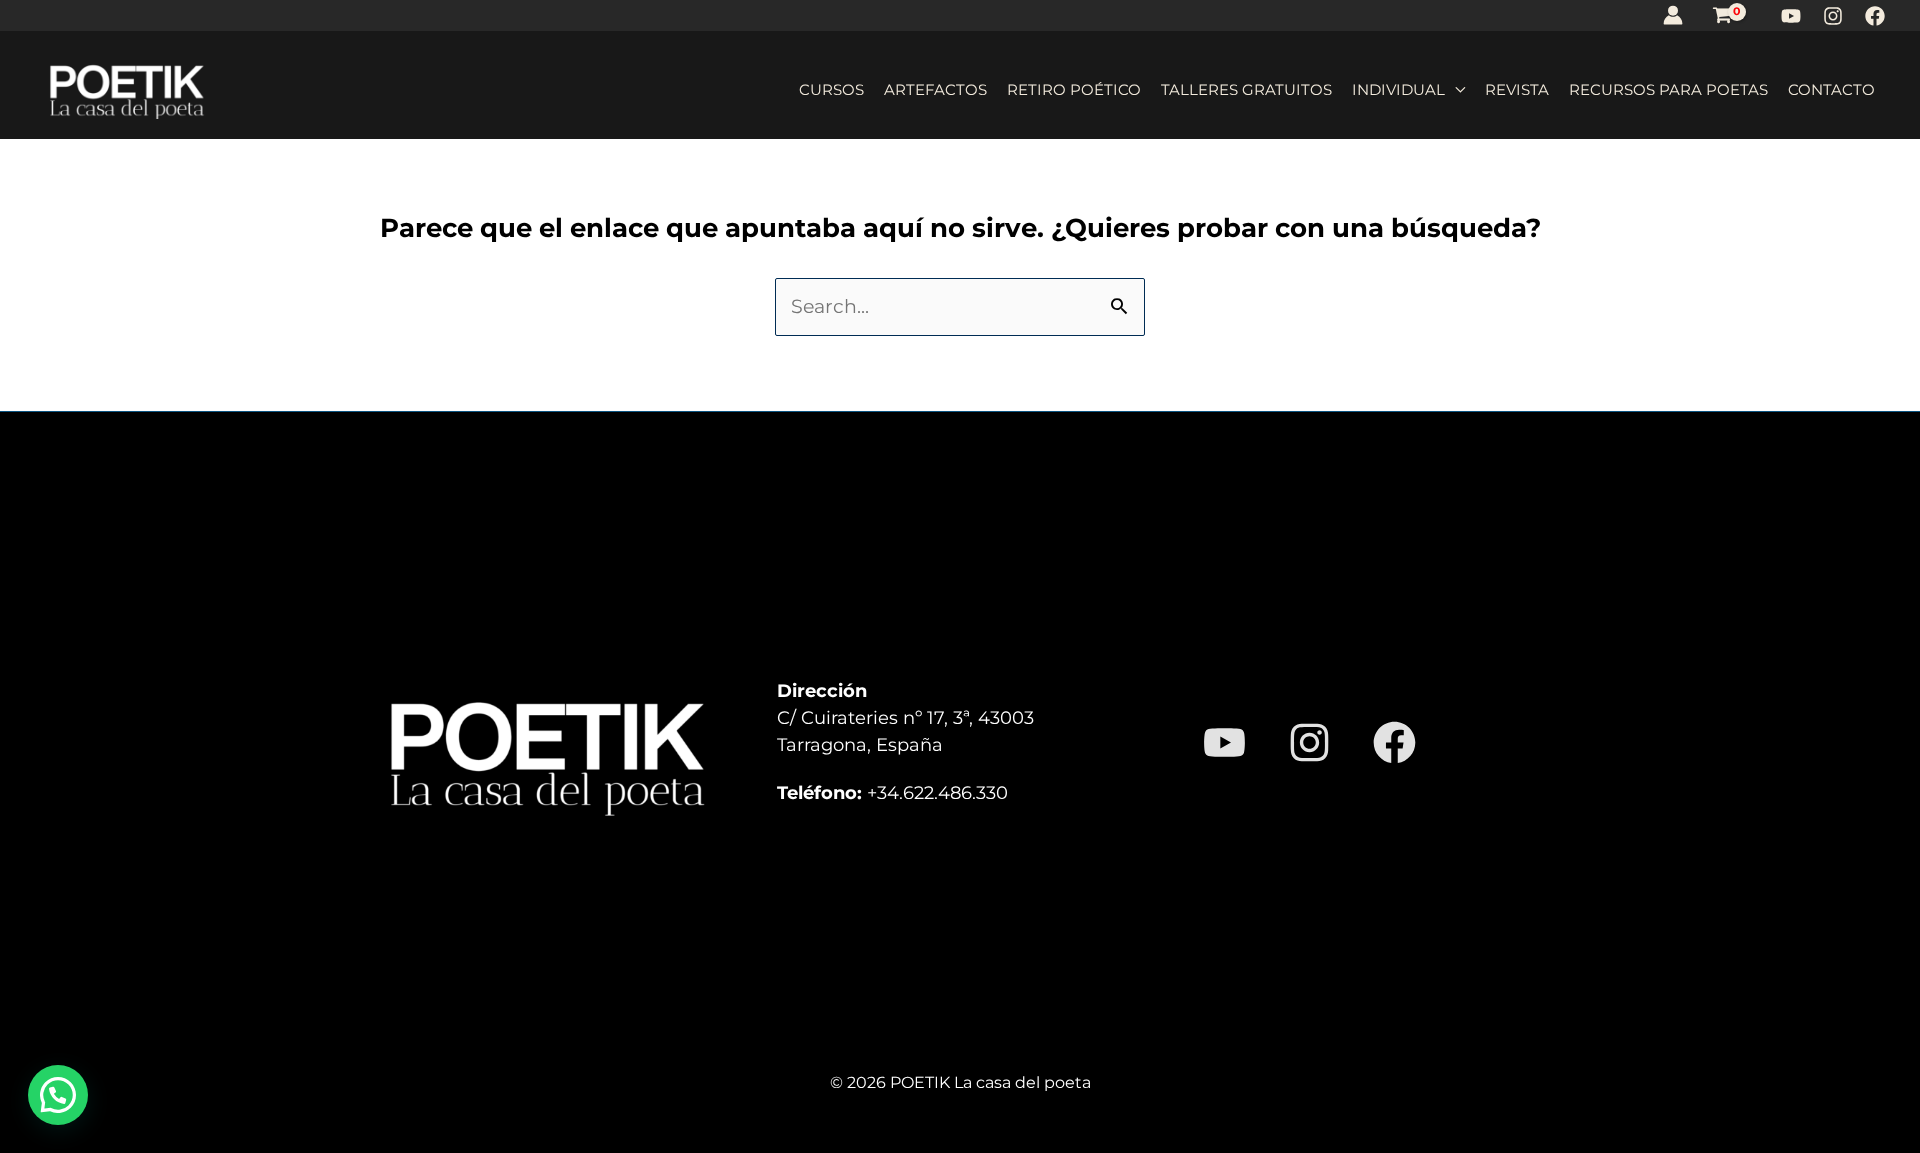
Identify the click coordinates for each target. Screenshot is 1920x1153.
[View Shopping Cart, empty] (1722, 15)
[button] (58, 1095)
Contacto (1831, 89)
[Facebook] (1875, 16)
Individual (1398, 89)
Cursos (831, 89)
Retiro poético (1074, 89)
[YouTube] (1791, 16)
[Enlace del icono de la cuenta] (1673, 15)
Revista (1517, 89)
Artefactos (935, 89)
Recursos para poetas (1668, 89)
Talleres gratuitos (1246, 89)
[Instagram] (1833, 16)
